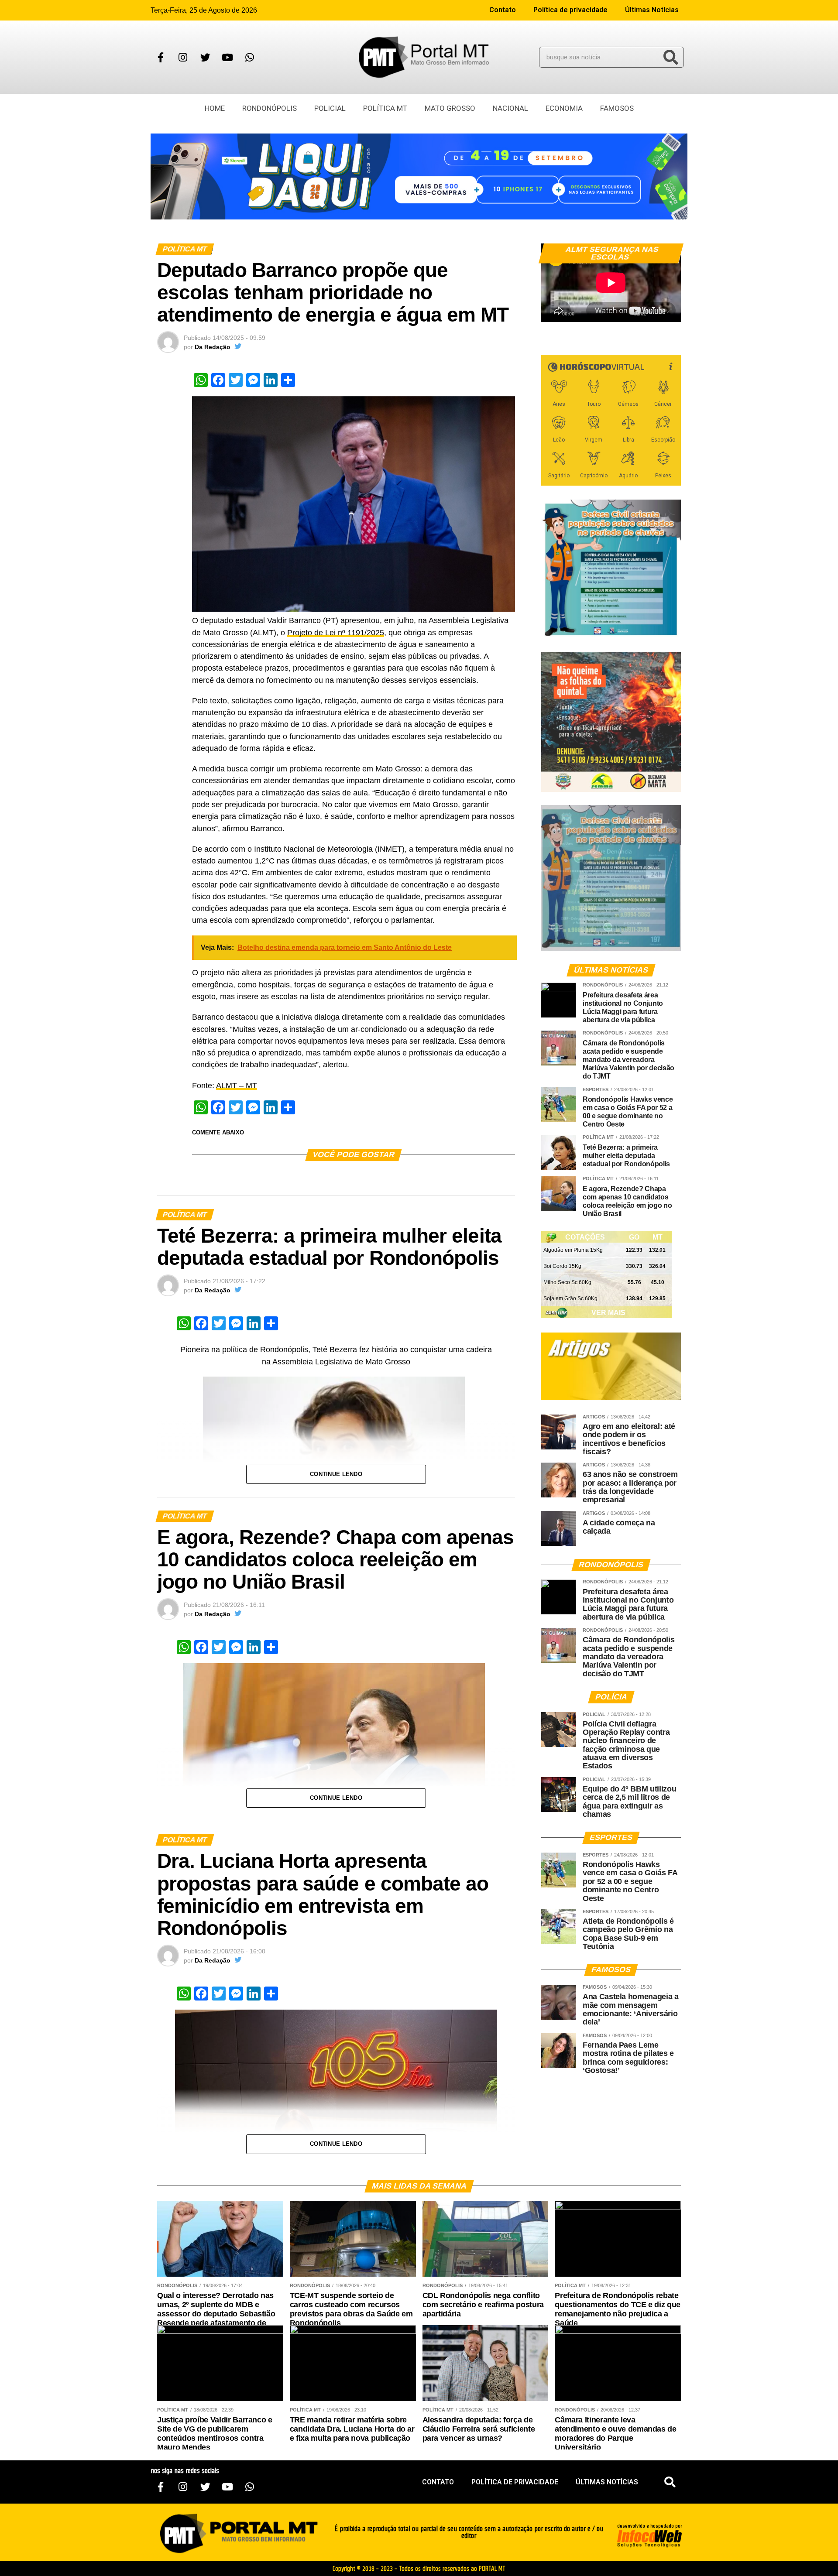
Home (215, 108)
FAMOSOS (617, 108)
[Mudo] (654, 311)
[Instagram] (183, 57)
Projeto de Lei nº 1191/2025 (336, 633)
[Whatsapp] (250, 57)
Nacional (510, 108)
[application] (611, 283)
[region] (419, 176)
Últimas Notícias (652, 10)
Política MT (385, 108)
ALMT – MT (237, 1086)
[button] (670, 2482)
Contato (503, 10)
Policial (330, 108)
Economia (564, 108)
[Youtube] (227, 57)
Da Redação (213, 347)
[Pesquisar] (671, 57)
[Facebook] (161, 57)
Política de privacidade (570, 10)
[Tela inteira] (669, 311)
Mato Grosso (450, 108)
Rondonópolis (270, 108)
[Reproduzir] (552, 311)
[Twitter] (205, 57)
